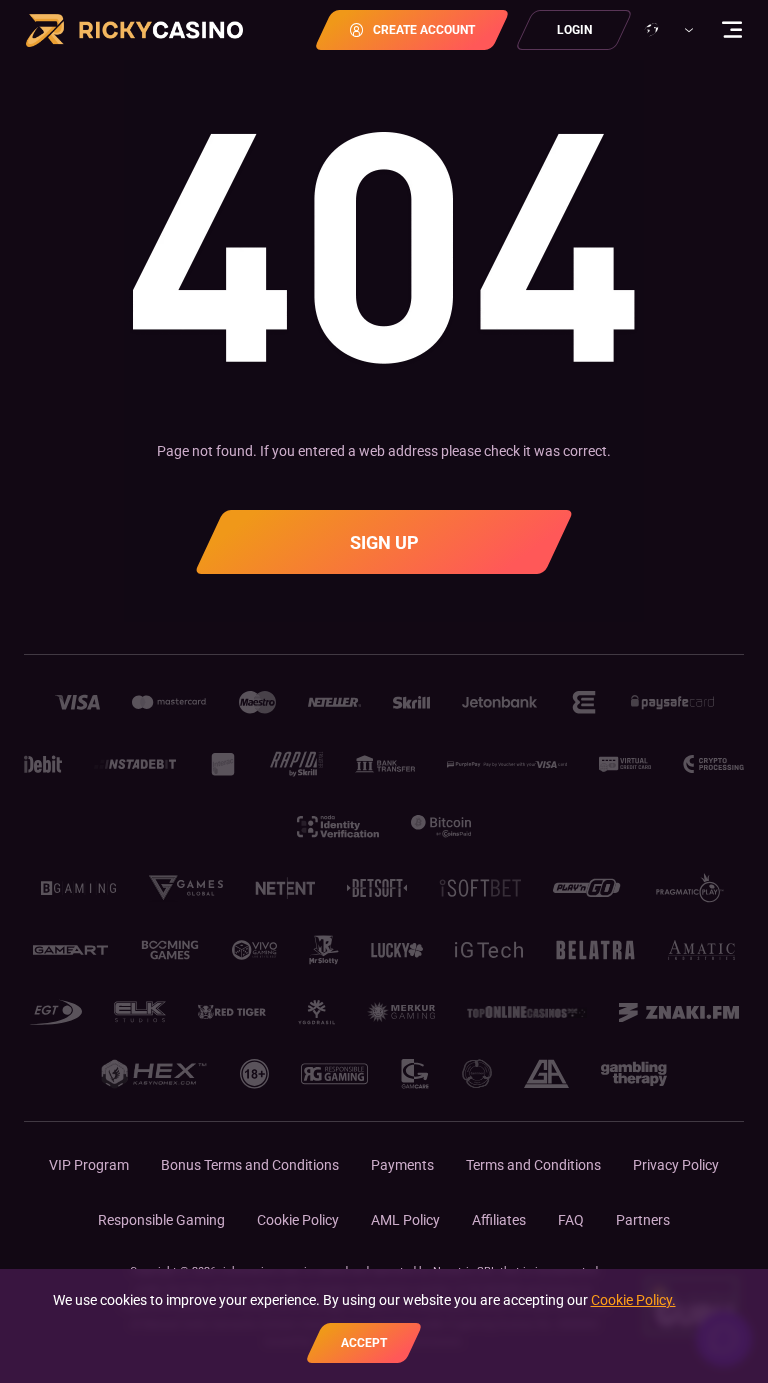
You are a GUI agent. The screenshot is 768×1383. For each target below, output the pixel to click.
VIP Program (89, 1165)
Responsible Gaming (161, 1220)
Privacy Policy (676, 1165)
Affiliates (499, 1220)
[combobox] (667, 30)
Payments (402, 1165)
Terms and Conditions (533, 1165)
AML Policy (405, 1220)
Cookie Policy (298, 1220)
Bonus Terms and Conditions (250, 1165)
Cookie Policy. (633, 1300)
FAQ (571, 1220)
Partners (643, 1220)
